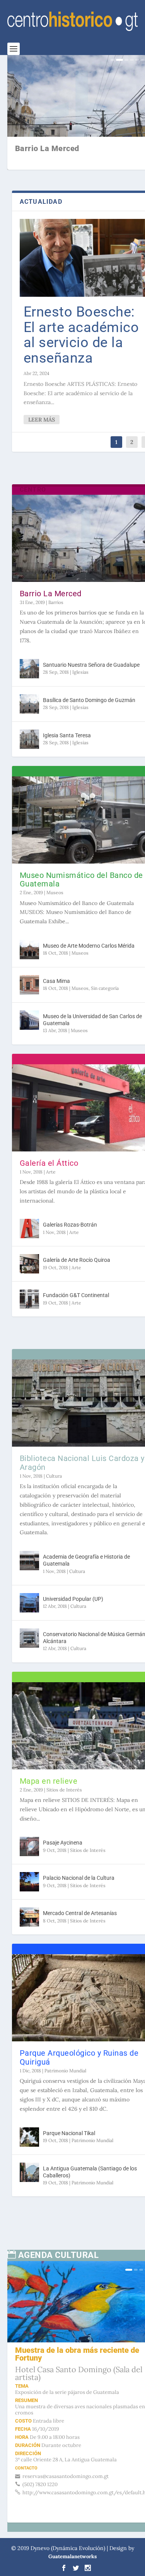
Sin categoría (105, 990)
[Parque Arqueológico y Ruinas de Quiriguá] (73, 1960)
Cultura (54, 1450)
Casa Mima (56, 983)
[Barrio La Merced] (73, 532)
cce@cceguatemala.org (69, 2424)
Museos (55, 879)
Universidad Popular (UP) (73, 1582)
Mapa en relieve (49, 1750)
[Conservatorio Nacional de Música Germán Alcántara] (29, 1621)
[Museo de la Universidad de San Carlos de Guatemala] (29, 1022)
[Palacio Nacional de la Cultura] (29, 1851)
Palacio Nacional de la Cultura (79, 1847)
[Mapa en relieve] (73, 1702)
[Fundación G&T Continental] (29, 1287)
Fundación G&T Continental (76, 1284)
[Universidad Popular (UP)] (29, 1586)
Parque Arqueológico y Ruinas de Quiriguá (61, 2012)
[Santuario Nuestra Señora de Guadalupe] (29, 655)
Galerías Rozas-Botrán (70, 1213)
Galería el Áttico (49, 1151)
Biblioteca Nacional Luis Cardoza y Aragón (63, 1437)
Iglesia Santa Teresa (67, 736)
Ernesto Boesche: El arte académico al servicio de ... (66, 153)
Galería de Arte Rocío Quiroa (77, 1248)
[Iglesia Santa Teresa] (29, 740)
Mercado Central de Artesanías (80, 1882)
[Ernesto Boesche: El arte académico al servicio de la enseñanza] (73, 251)
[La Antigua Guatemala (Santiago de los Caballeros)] (29, 2136)
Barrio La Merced (51, 580)
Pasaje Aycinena (63, 1812)
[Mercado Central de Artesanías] (29, 1886)
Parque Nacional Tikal (69, 2097)
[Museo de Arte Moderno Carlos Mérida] (29, 945)
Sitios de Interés (64, 1758)
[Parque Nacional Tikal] (29, 2101)
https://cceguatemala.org (72, 2440)
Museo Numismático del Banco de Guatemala (64, 866)
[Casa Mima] (29, 987)
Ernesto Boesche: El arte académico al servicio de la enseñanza (74, 328)
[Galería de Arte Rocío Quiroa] (29, 1252)
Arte (51, 1160)
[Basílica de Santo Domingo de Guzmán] (29, 697)
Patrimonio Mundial (65, 2025)
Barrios (56, 589)
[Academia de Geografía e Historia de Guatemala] (29, 1544)
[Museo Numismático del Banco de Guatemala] (73, 813)
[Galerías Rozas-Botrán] (29, 1217)
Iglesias (80, 666)
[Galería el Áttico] (73, 1103)
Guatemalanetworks (72, 2520)
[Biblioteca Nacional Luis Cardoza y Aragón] (73, 1384)
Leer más (42, 421)
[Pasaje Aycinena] (29, 1815)
